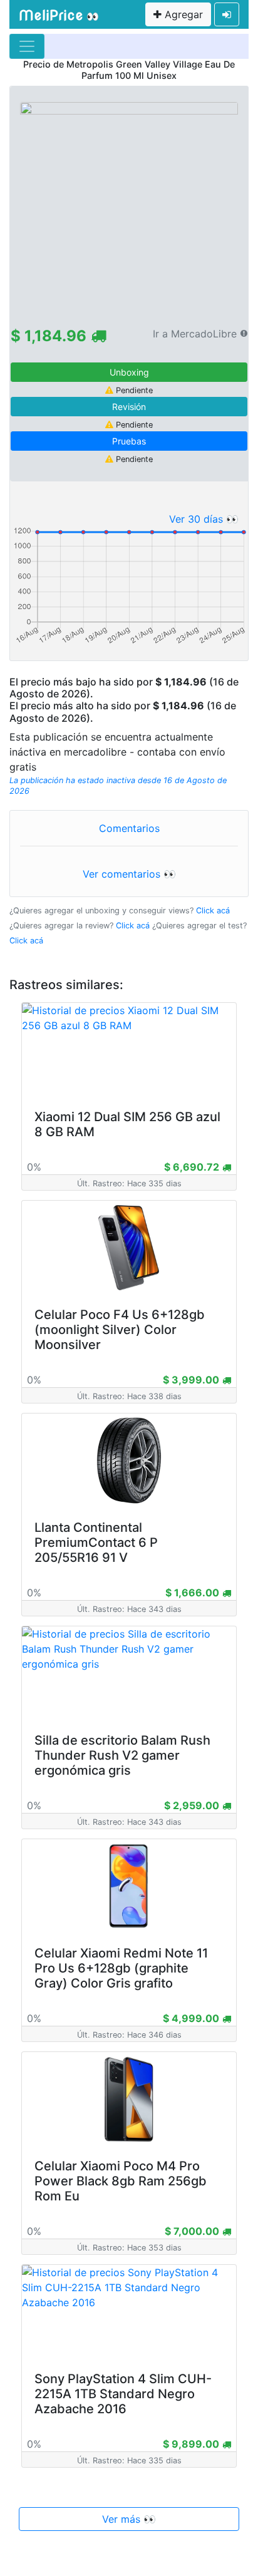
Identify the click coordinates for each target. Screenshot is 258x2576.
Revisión (129, 407)
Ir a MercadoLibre (195, 334)
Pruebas (129, 441)
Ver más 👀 (129, 2519)
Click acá (213, 911)
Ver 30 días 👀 (204, 519)
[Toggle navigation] (27, 46)
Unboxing (129, 372)
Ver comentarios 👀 (129, 874)
